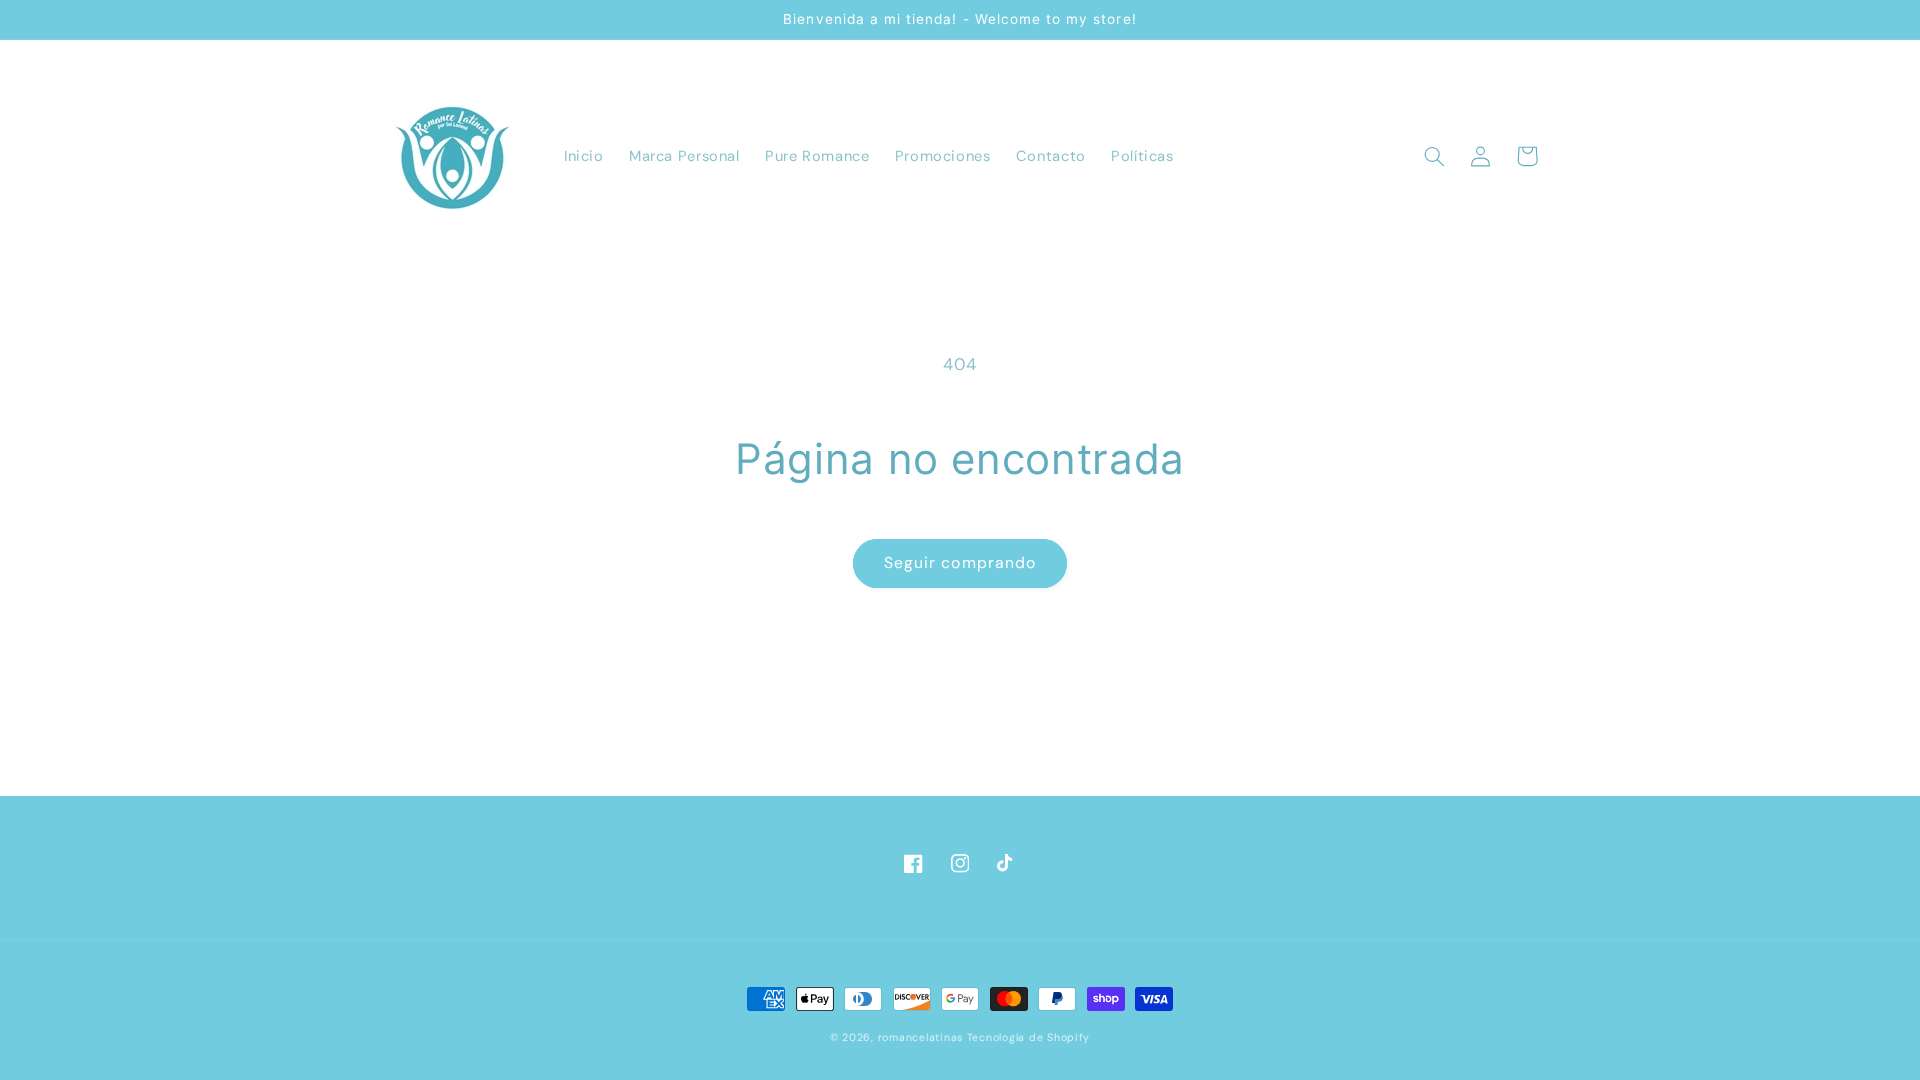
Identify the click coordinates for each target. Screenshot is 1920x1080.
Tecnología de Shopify (1028, 1037)
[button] (1435, 156)
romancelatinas (920, 1037)
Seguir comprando (960, 562)
